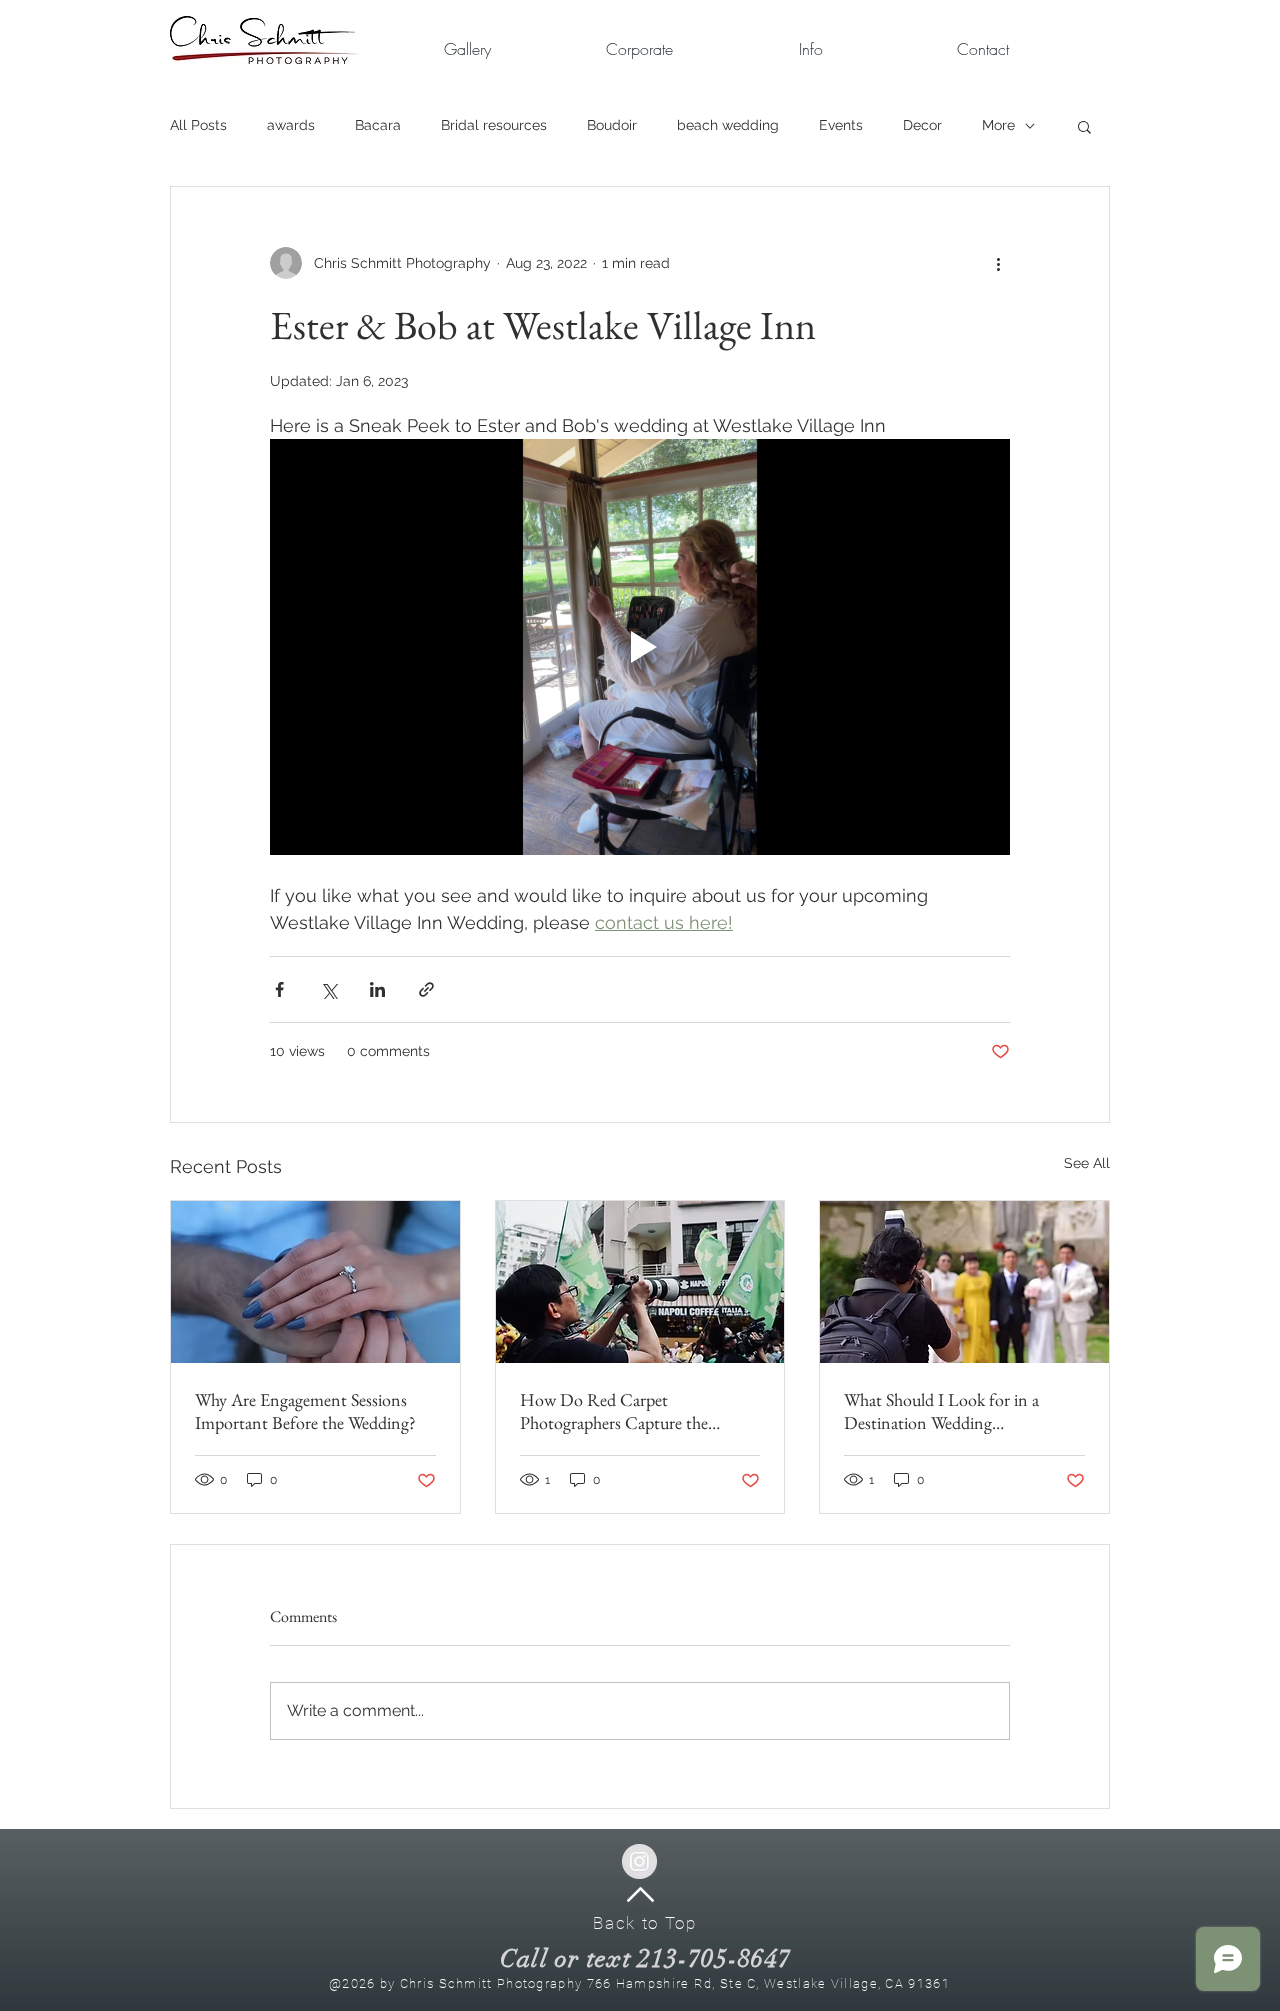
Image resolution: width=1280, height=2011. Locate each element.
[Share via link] (426, 989)
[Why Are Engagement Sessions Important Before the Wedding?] (315, 1282)
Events (841, 125)
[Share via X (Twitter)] (328, 989)
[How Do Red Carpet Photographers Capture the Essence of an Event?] (640, 1282)
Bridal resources (494, 125)
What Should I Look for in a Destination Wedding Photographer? (941, 1411)
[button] (639, 49)
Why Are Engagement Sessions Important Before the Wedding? (305, 1411)
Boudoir (612, 125)
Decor (922, 125)
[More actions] (998, 263)
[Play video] (640, 647)
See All (1087, 1163)
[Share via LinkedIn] (377, 989)
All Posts (198, 125)
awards (291, 125)
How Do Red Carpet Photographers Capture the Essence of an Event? (614, 1411)
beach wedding (728, 125)
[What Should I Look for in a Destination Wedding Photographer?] (964, 1282)
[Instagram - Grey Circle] (639, 1861)
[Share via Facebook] (279, 989)
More (998, 125)
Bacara (378, 125)
